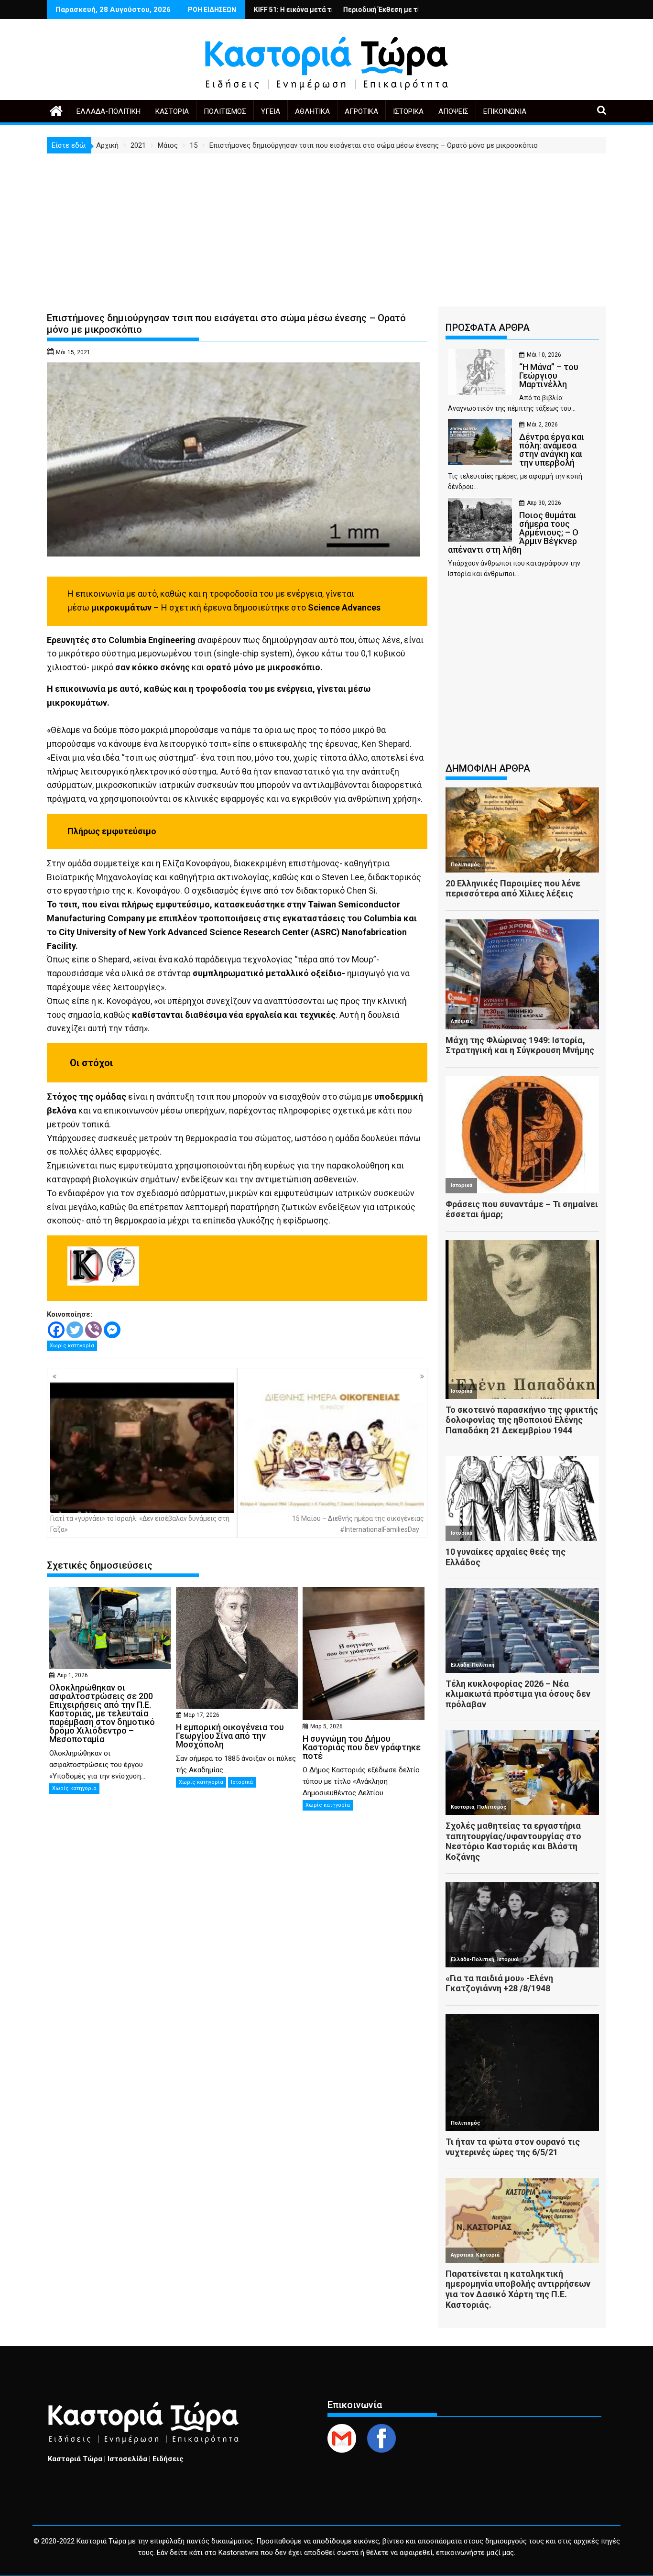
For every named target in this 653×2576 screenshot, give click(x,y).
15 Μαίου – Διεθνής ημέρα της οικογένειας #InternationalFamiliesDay (358, 1524)
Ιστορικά (408, 111)
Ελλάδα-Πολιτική (109, 111)
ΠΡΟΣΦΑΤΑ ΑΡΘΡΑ (488, 327)
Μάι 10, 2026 (544, 355)
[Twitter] (75, 1330)
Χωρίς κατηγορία (72, 1346)
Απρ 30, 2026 (544, 503)
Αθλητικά (312, 111)
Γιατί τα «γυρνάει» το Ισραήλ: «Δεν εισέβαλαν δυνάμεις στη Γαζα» (140, 1524)
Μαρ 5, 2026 (326, 1726)
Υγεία (271, 111)
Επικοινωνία (505, 111)
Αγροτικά (361, 111)
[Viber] (93, 1330)
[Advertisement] (326, 225)
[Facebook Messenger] (112, 1330)
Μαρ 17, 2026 (201, 1715)
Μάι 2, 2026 (542, 425)
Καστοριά (172, 111)
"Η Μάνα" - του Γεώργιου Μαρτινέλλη (392, 10)
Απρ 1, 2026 (72, 1675)
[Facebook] (56, 1330)
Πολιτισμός (225, 111)
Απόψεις (453, 111)
